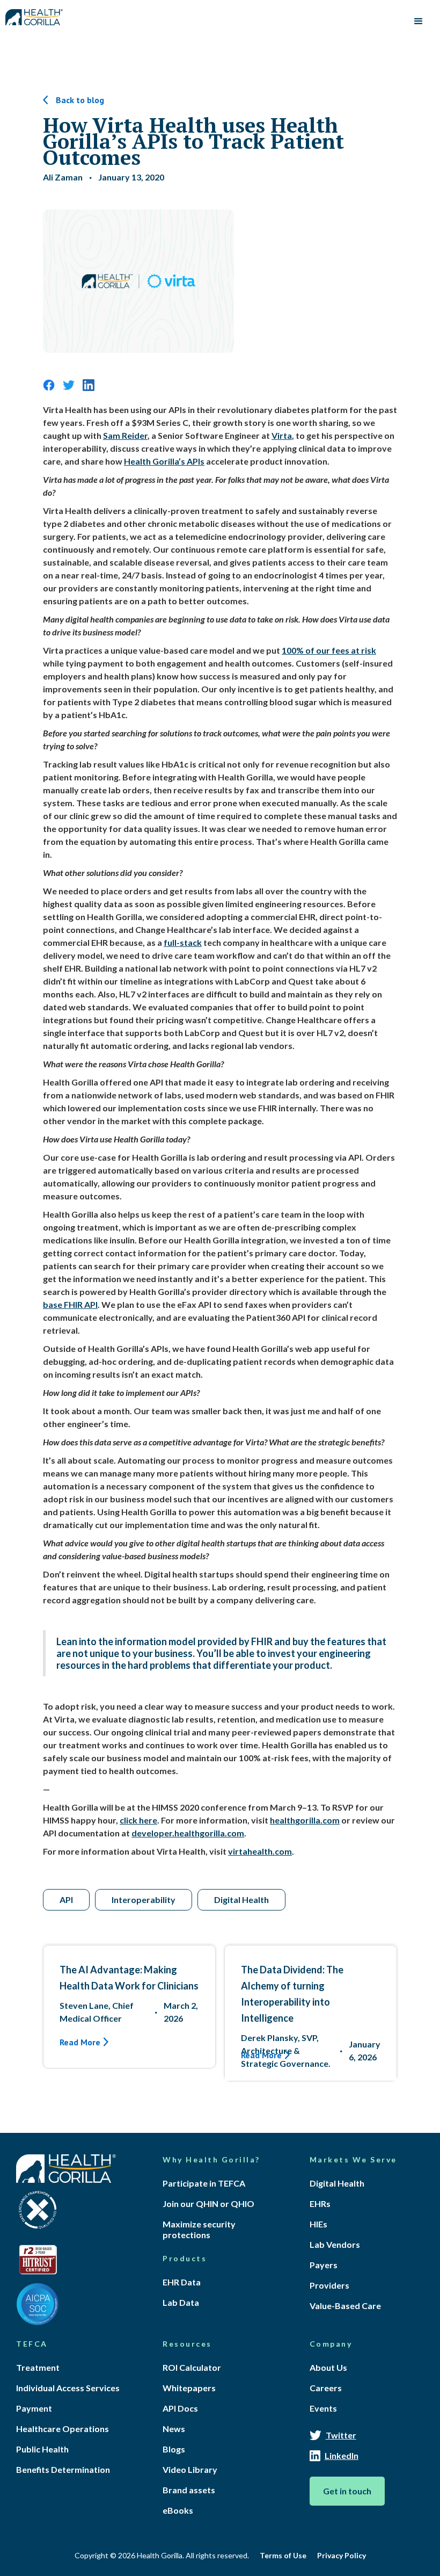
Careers (326, 2388)
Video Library (190, 2469)
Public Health (42, 2449)
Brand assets (189, 2490)
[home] (34, 15)
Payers (324, 2265)
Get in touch (347, 2491)
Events (323, 2408)
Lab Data (181, 2302)
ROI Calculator (192, 2367)
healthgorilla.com (305, 1820)
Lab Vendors (335, 2244)
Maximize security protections (199, 2229)
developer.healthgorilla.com (188, 1833)
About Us (328, 2367)
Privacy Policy (342, 2555)
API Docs (180, 2408)
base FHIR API (70, 1304)
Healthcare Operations (63, 2429)
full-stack (183, 942)
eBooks (178, 2510)
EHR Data (182, 2282)
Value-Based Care (345, 2306)
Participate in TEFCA (204, 2183)
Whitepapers (189, 2388)
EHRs (320, 2204)
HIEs (318, 2224)
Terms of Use (283, 2555)
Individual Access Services (68, 2388)
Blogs (174, 2449)
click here (138, 1820)
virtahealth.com (260, 1851)
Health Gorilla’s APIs (164, 461)
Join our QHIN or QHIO (208, 2204)
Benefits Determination (63, 2469)
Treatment (38, 2367)
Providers (329, 2285)
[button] (419, 21)
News (174, 2429)
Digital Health (337, 2183)
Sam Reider (125, 435)
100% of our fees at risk (329, 650)
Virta (282, 435)
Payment (34, 2408)
